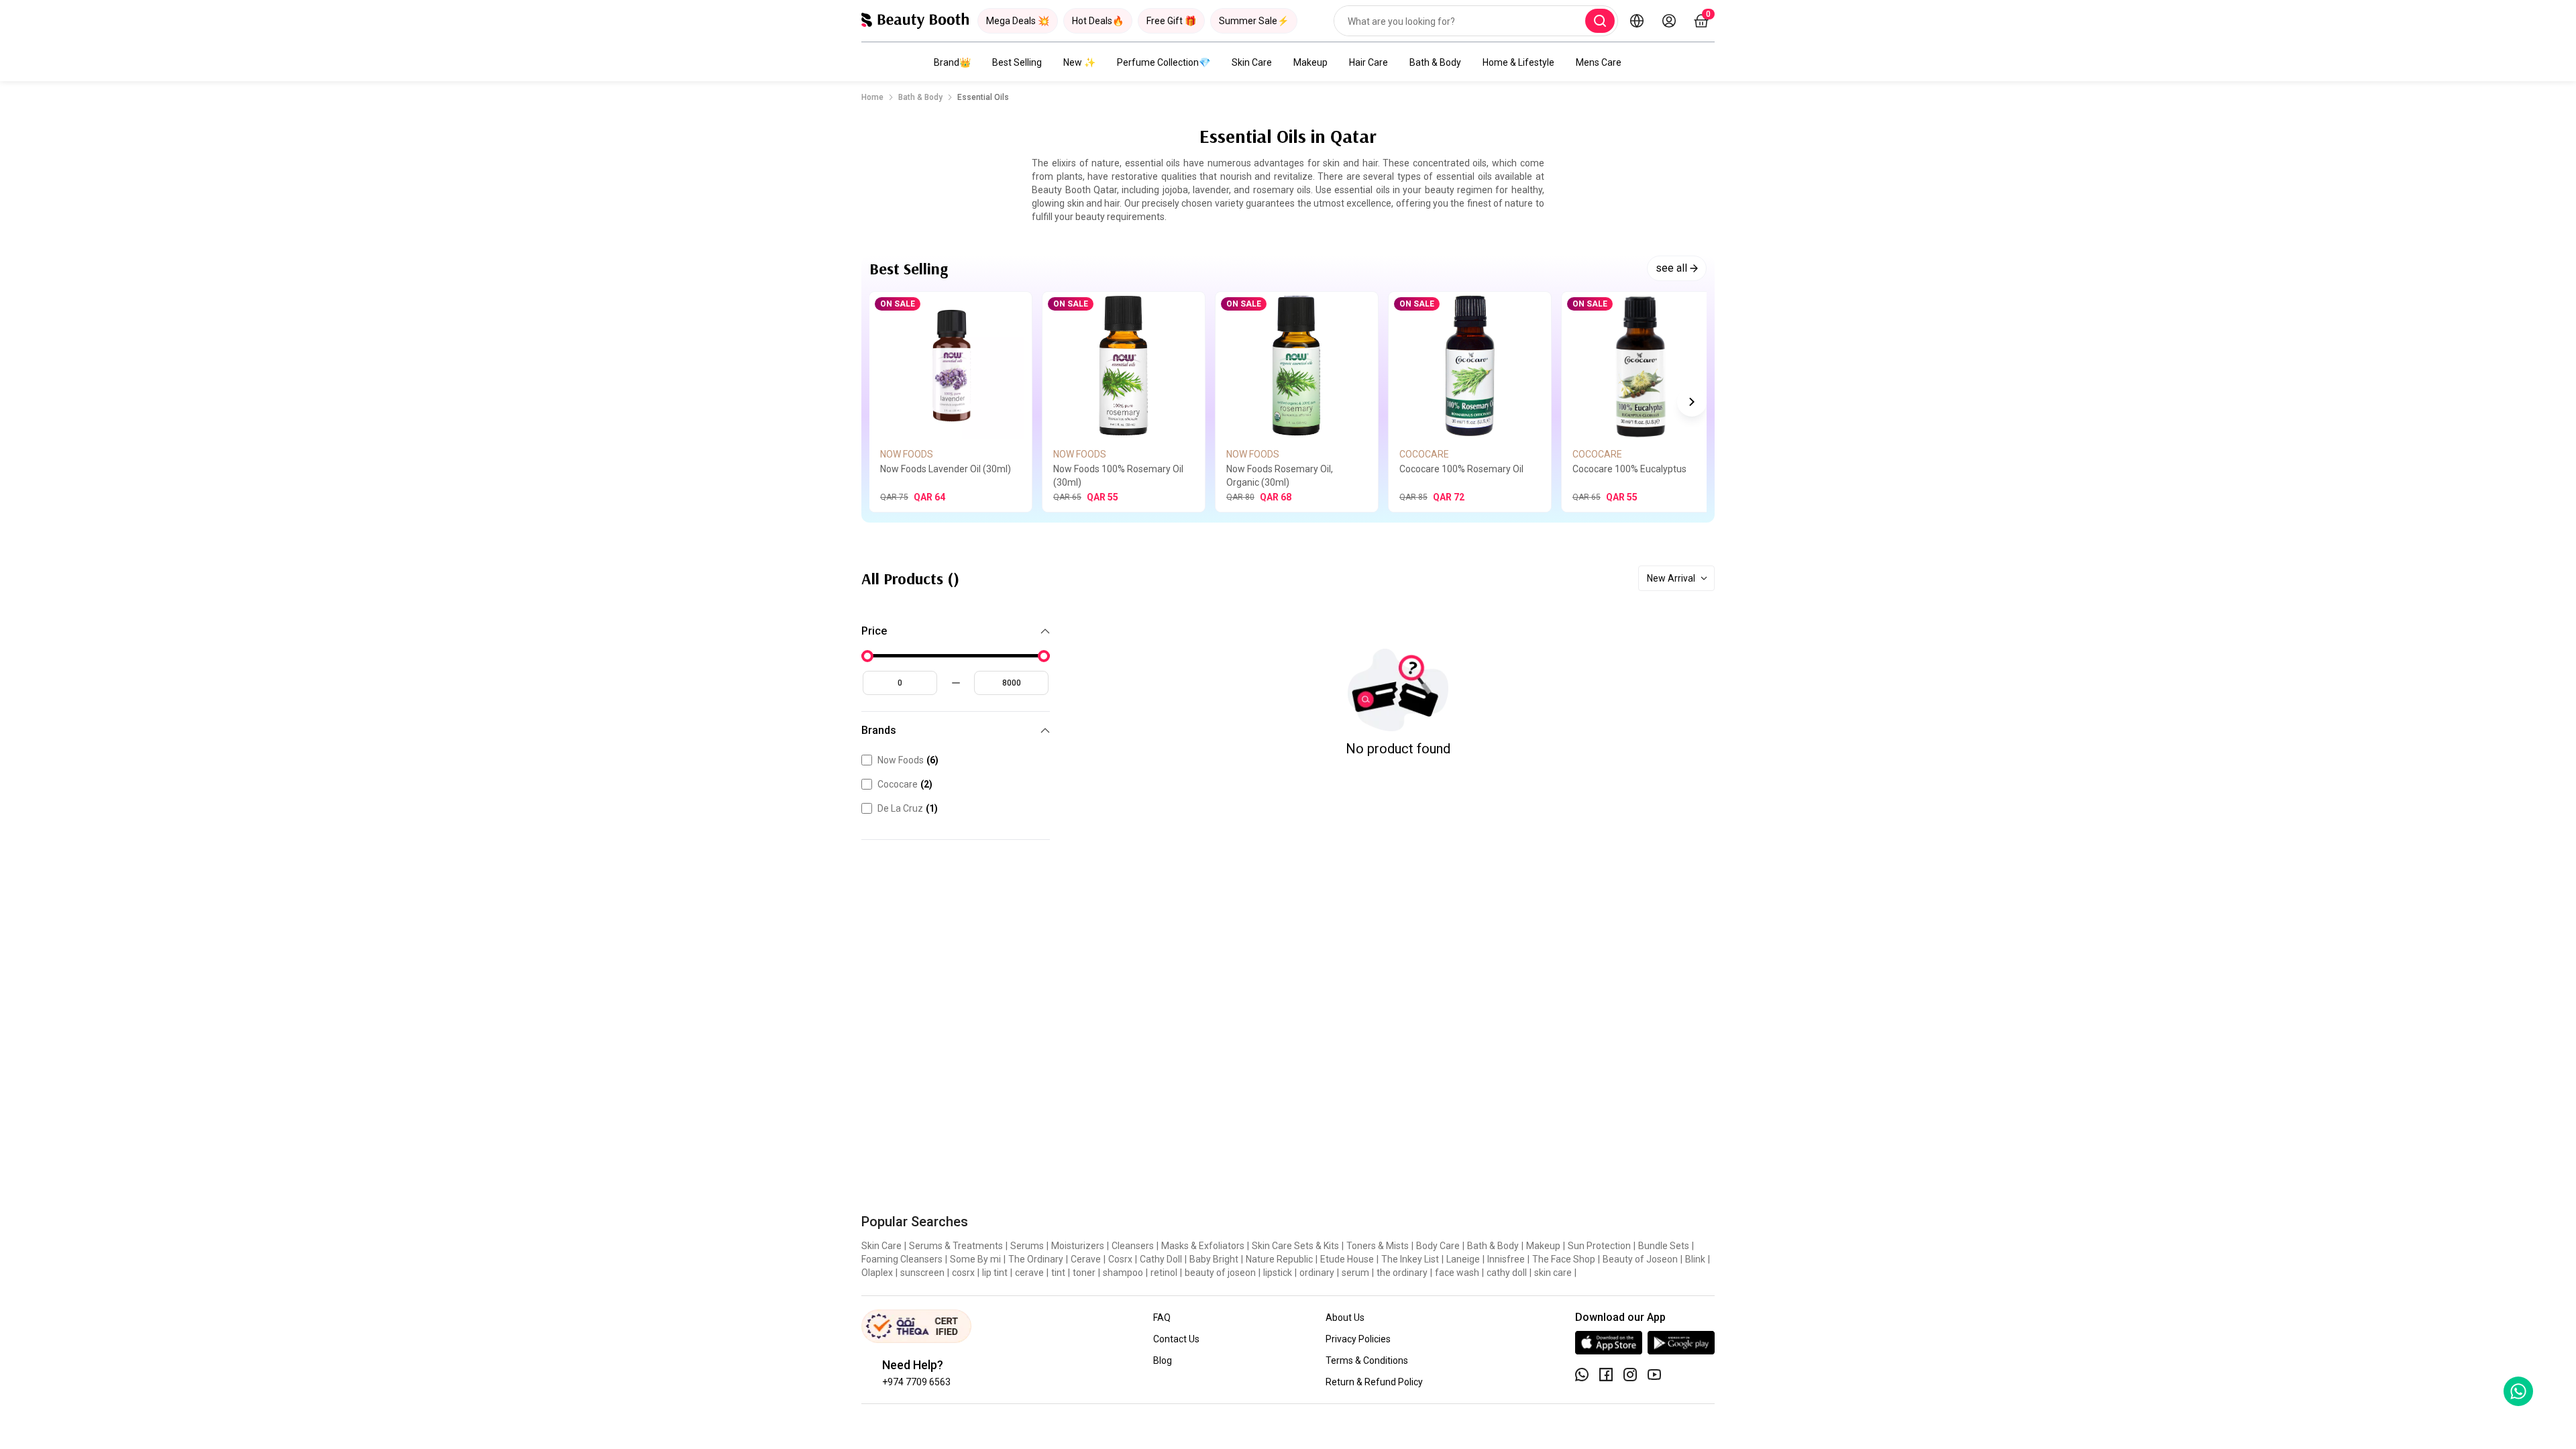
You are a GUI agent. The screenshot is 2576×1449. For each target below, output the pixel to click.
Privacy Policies (1358, 1339)
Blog (1163, 1360)
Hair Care (1368, 62)
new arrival (1671, 578)
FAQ (1162, 1318)
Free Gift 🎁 (1171, 21)
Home (872, 97)
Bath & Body (1435, 62)
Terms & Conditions (1367, 1360)
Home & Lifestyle (1518, 62)
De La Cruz (908, 808)
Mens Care (1599, 62)
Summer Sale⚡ (1254, 21)
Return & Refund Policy (1374, 1382)
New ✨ (1079, 62)
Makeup (1310, 62)
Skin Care (1252, 62)
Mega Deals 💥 (1018, 21)
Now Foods (908, 760)
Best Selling (1017, 62)
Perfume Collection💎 (1164, 62)
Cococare (905, 784)
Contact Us (1176, 1339)
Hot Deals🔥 (1098, 21)
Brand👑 (952, 62)
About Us (1345, 1318)
